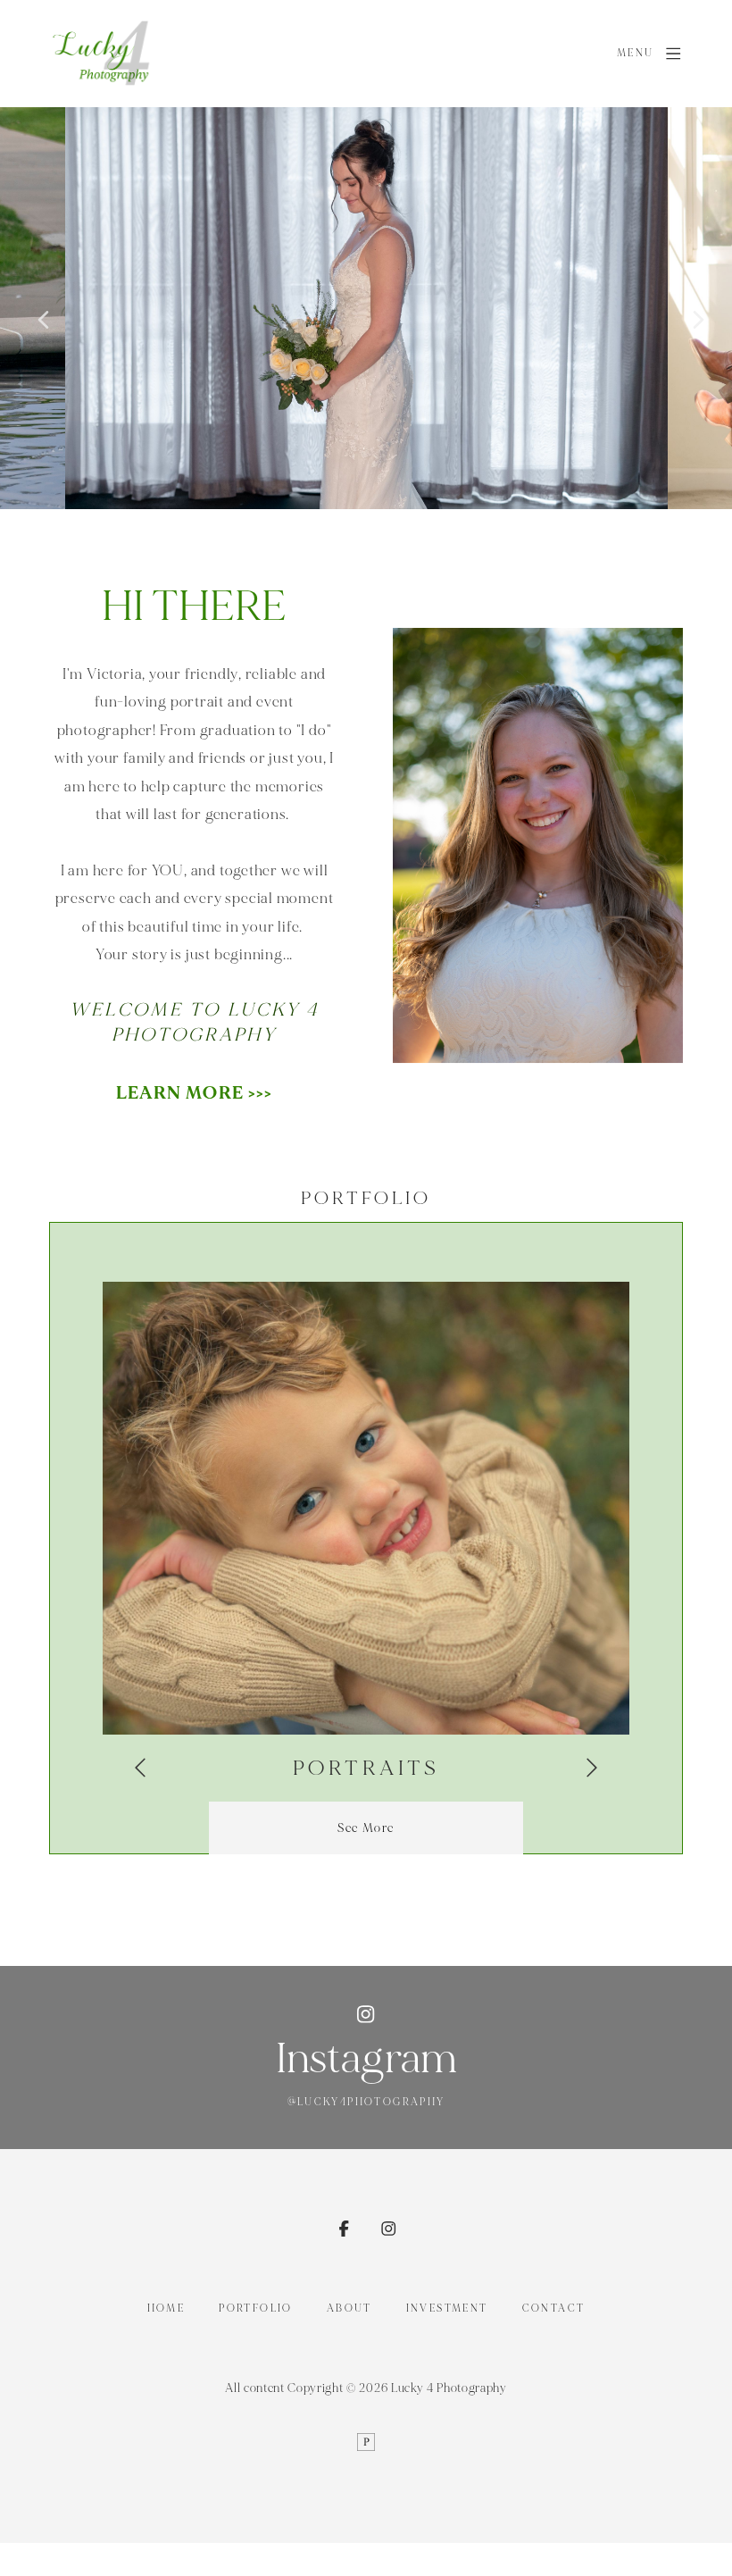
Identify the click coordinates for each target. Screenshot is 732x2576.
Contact (554, 2308)
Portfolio (255, 2308)
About (349, 2308)
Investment (447, 2308)
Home (166, 2308)
